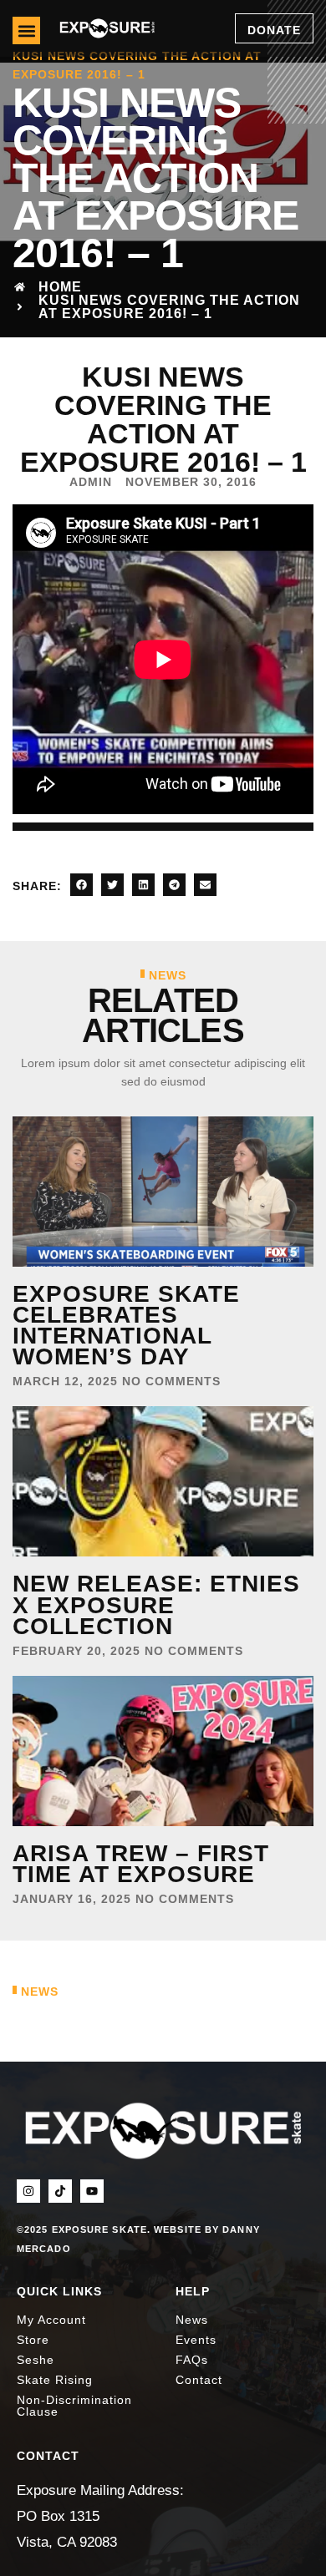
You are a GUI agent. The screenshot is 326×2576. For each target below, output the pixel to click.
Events (196, 2340)
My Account (51, 2320)
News (192, 2320)
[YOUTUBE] (92, 2191)
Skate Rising (55, 2380)
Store (33, 2340)
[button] (26, 30)
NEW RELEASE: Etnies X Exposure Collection (156, 1604)
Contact (199, 2380)
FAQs (192, 2360)
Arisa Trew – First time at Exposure (141, 1864)
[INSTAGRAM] (28, 2191)
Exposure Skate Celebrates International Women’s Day (126, 1326)
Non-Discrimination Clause (74, 2406)
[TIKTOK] (60, 2191)
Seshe (36, 2360)
